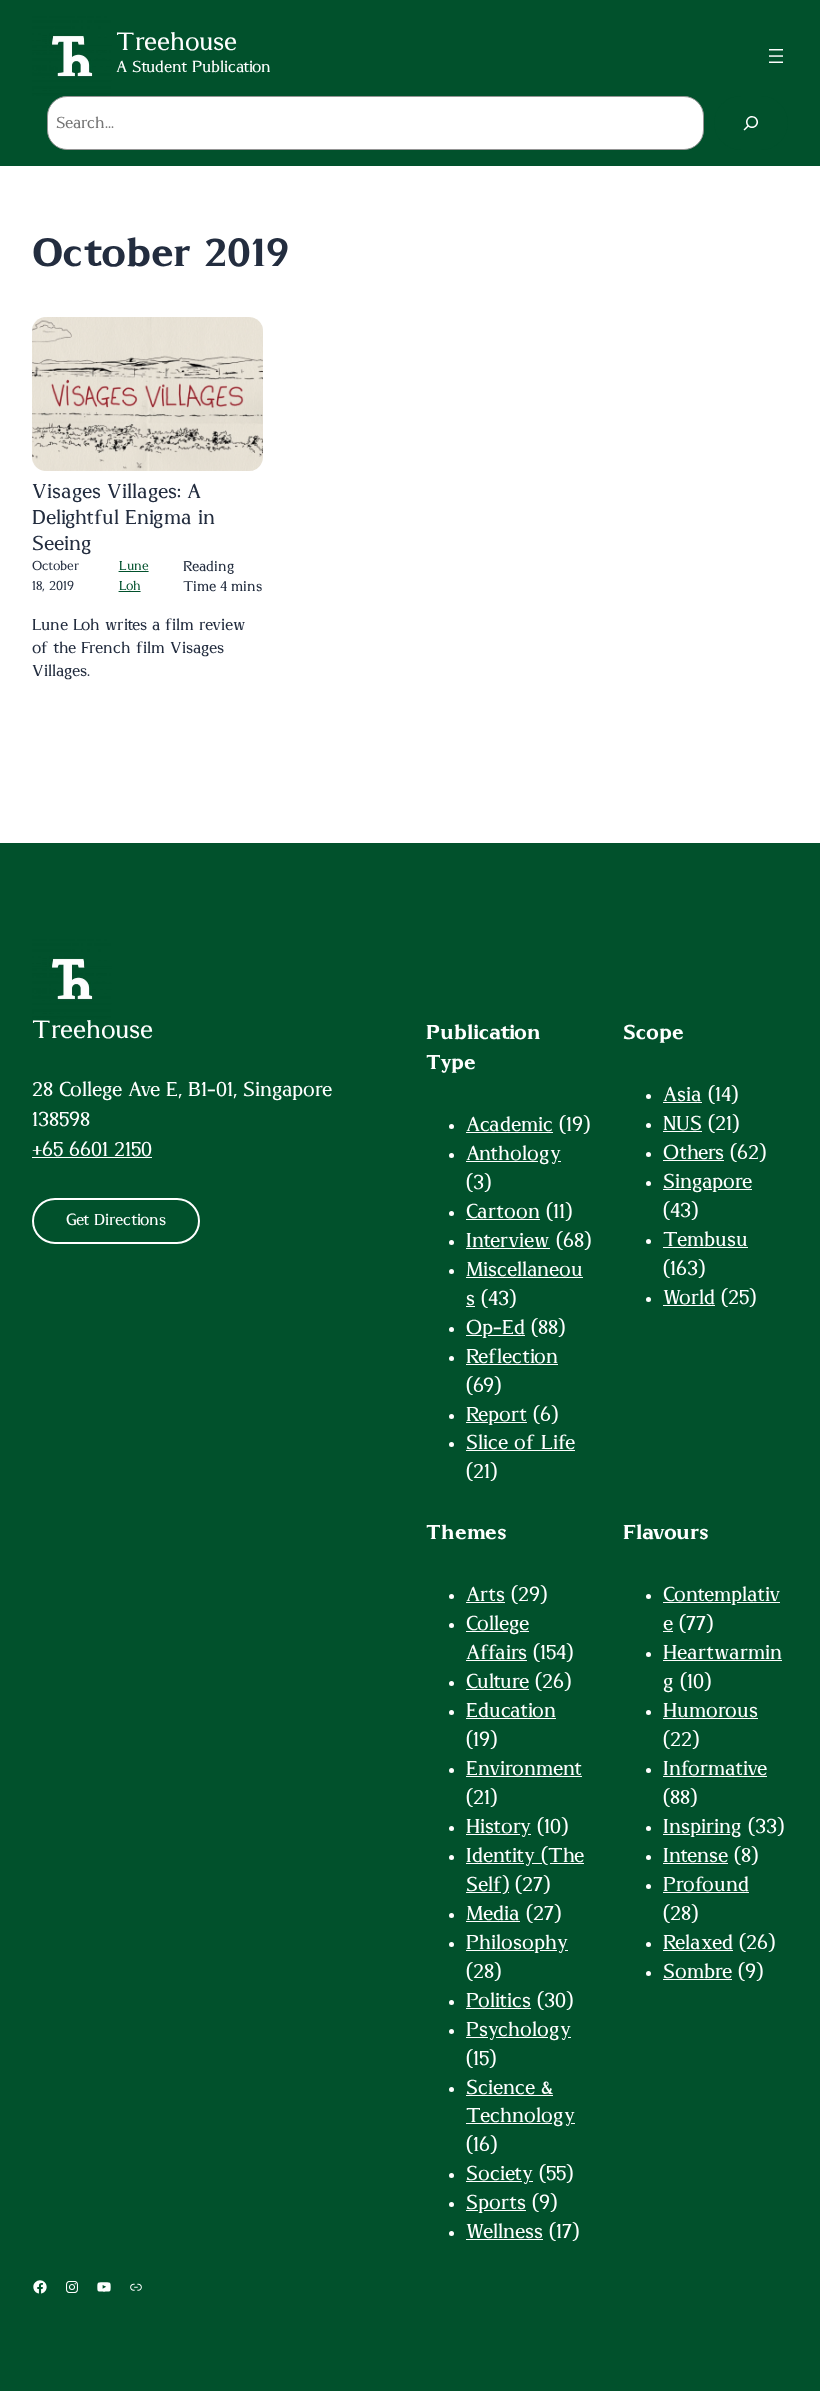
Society (499, 2174)
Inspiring (702, 1827)
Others (693, 1153)
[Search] (751, 123)
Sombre (697, 1972)
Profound (706, 1885)
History (498, 1827)
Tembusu (705, 1240)
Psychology (518, 2030)
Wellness (504, 2232)
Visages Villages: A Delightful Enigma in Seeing (123, 518)
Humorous (710, 1711)
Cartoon (503, 1212)
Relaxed (698, 1943)
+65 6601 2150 (92, 1150)
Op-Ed (495, 1328)
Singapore (707, 1182)
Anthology (513, 1154)
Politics (498, 2001)
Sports (496, 2203)
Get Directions (116, 1220)
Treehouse (92, 1030)
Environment (524, 1769)
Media (493, 1914)
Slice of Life (520, 1443)
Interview (508, 1241)
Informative (715, 1769)
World (689, 1298)
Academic (509, 1125)
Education (511, 1711)
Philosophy (517, 1943)
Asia (682, 1095)
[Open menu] (776, 56)
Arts (485, 1595)
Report (496, 1415)
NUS (682, 1124)
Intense (695, 1856)
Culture (497, 1682)
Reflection (512, 1357)
